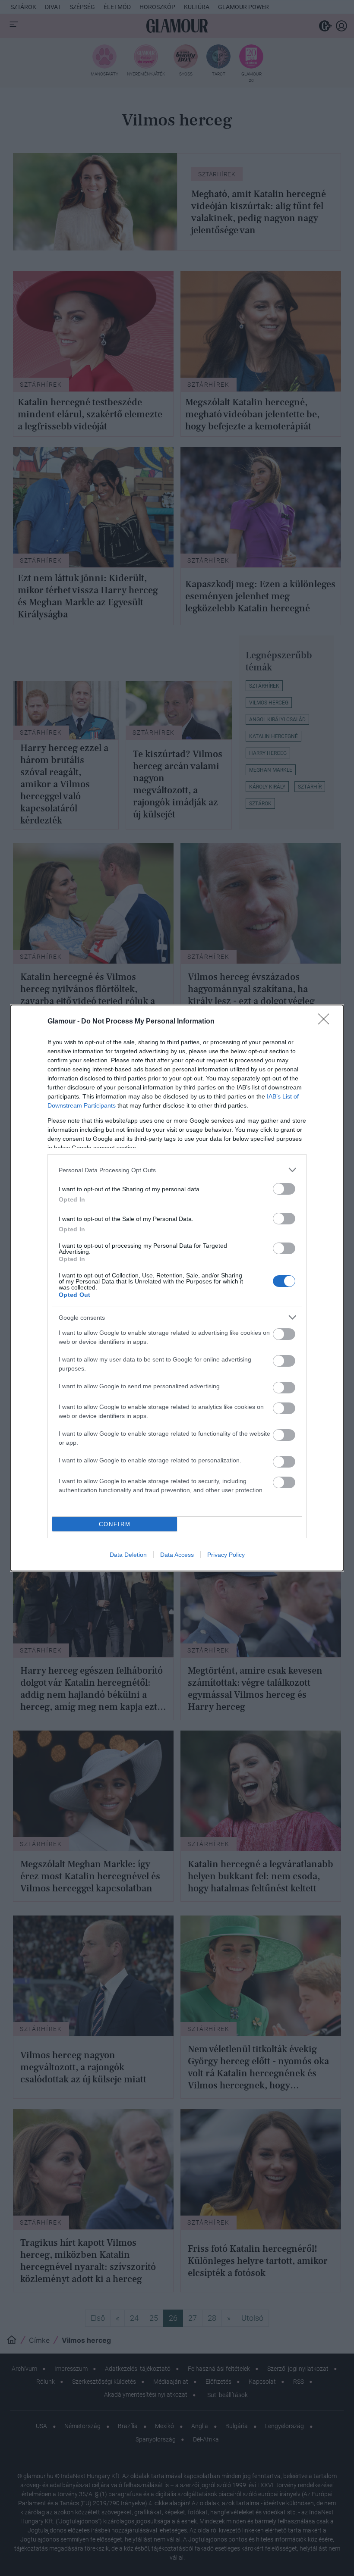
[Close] (326, 1022)
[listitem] (177, 1170)
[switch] (284, 1189)
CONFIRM (115, 1524)
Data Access (177, 1555)
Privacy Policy (226, 1555)
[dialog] (177, 1288)
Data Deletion (128, 1555)
